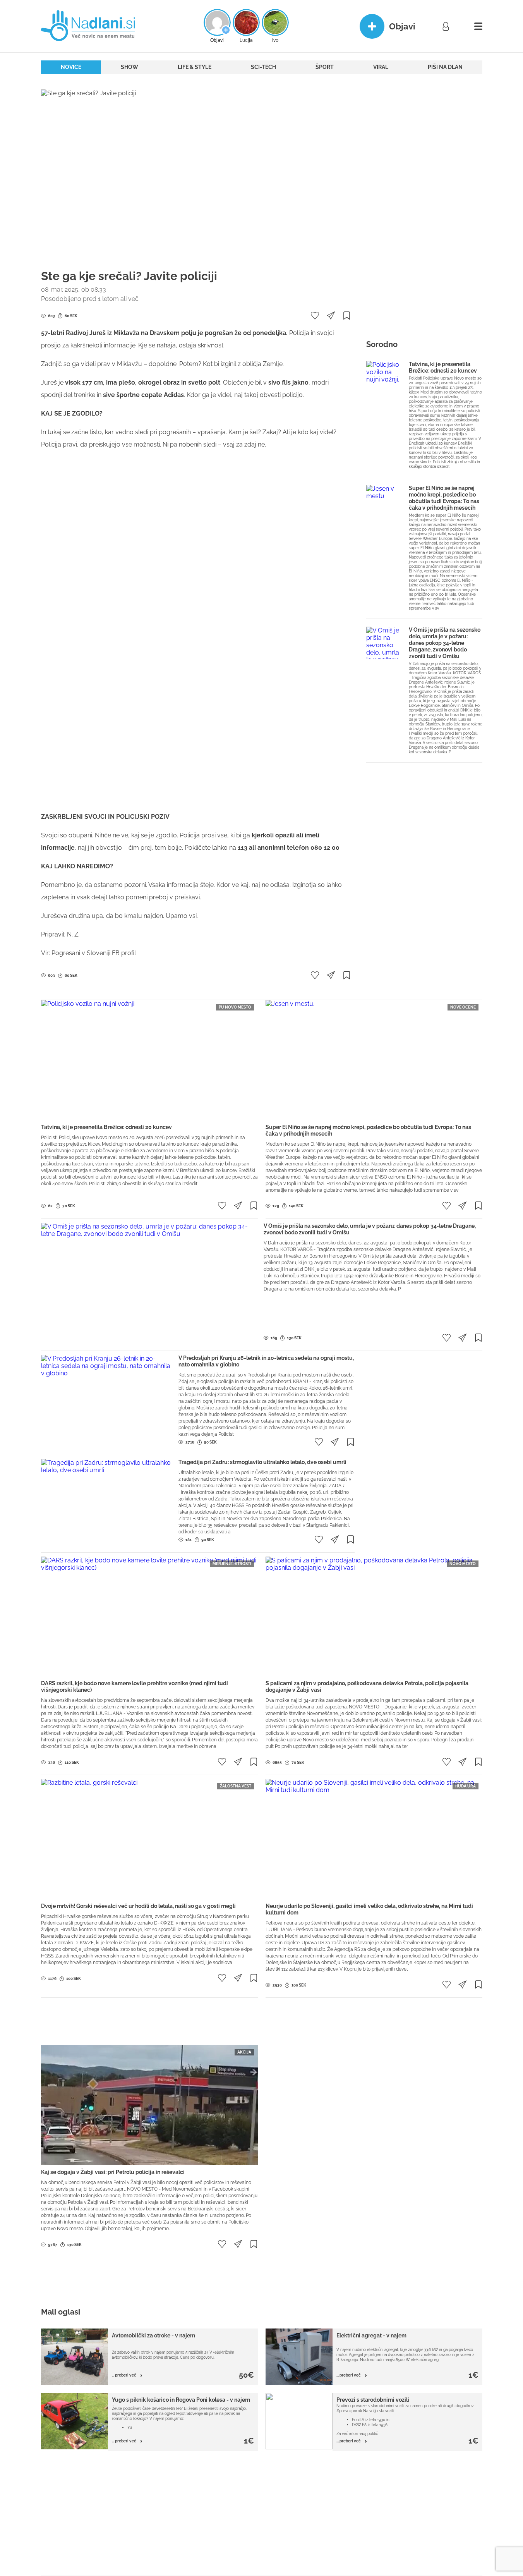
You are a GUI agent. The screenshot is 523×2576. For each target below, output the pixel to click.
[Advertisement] (196, 482)
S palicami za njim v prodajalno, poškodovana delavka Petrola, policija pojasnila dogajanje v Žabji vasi (367, 1687)
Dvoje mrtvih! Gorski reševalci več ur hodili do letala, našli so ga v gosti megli (138, 1906)
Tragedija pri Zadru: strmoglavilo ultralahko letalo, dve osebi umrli (262, 1462)
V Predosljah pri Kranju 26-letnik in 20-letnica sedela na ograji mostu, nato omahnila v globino (266, 1361)
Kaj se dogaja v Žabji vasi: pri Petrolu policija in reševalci (113, 2172)
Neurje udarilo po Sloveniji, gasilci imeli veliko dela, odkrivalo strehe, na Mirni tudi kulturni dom (369, 1909)
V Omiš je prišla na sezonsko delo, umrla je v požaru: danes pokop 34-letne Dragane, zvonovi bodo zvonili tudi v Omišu (445, 643)
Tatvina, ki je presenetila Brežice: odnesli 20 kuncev (443, 367)
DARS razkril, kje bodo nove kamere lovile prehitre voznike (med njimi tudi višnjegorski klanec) (135, 1687)
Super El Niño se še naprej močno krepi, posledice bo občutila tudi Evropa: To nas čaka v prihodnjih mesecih (444, 498)
